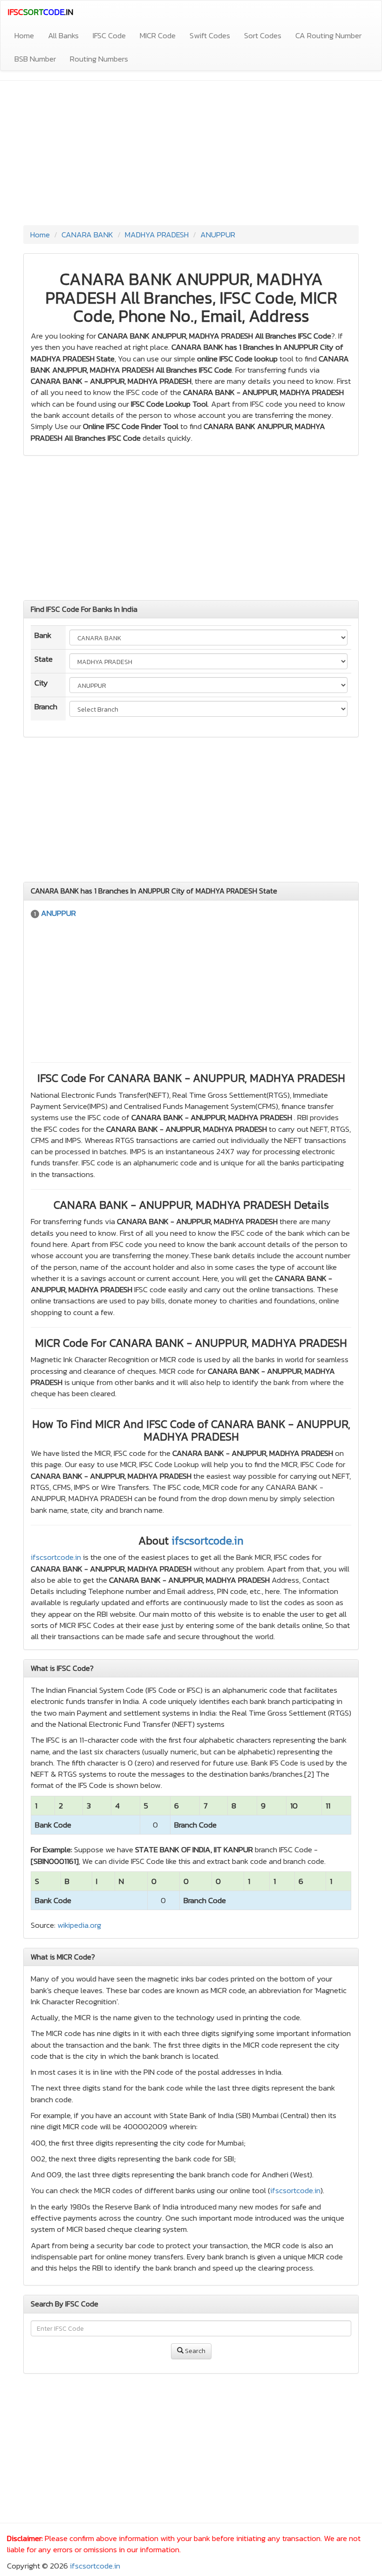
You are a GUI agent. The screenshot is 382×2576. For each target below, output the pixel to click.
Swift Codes (210, 35)
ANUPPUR (218, 235)
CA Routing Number (328, 35)
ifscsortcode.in (208, 1541)
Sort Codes (263, 35)
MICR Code (158, 35)
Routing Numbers (99, 59)
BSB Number (35, 59)
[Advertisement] (191, 155)
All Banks (63, 35)
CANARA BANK (87, 235)
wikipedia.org (79, 1925)
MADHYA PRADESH (157, 235)
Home (24, 35)
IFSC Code (109, 35)
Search (194, 2351)
